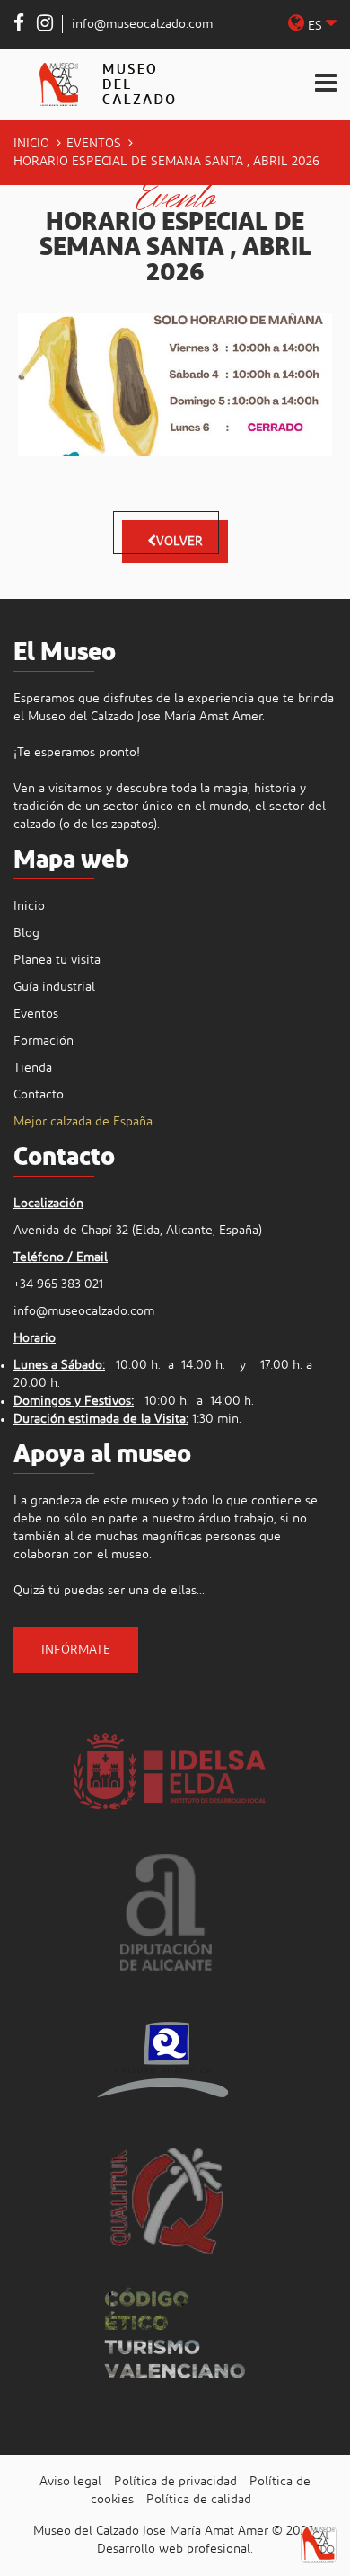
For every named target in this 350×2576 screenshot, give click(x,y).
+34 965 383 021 (58, 1284)
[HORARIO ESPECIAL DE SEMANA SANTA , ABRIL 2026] (175, 384)
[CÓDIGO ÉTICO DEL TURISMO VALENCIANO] (175, 2343)
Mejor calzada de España (83, 1122)
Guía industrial (54, 987)
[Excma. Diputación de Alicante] (166, 1912)
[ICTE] (166, 2056)
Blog (26, 933)
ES (315, 26)
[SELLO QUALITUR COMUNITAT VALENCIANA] (166, 2200)
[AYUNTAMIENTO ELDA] (166, 1769)
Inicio (31, 144)
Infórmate (76, 1650)
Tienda (33, 1068)
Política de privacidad (175, 2482)
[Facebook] (19, 26)
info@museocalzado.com (142, 24)
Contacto (39, 1095)
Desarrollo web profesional (174, 2549)
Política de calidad (199, 2500)
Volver (179, 542)
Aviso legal (70, 2482)
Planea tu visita (57, 960)
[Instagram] (45, 26)
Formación (44, 1041)
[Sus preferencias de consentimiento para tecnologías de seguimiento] (319, 2545)
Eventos (94, 144)
